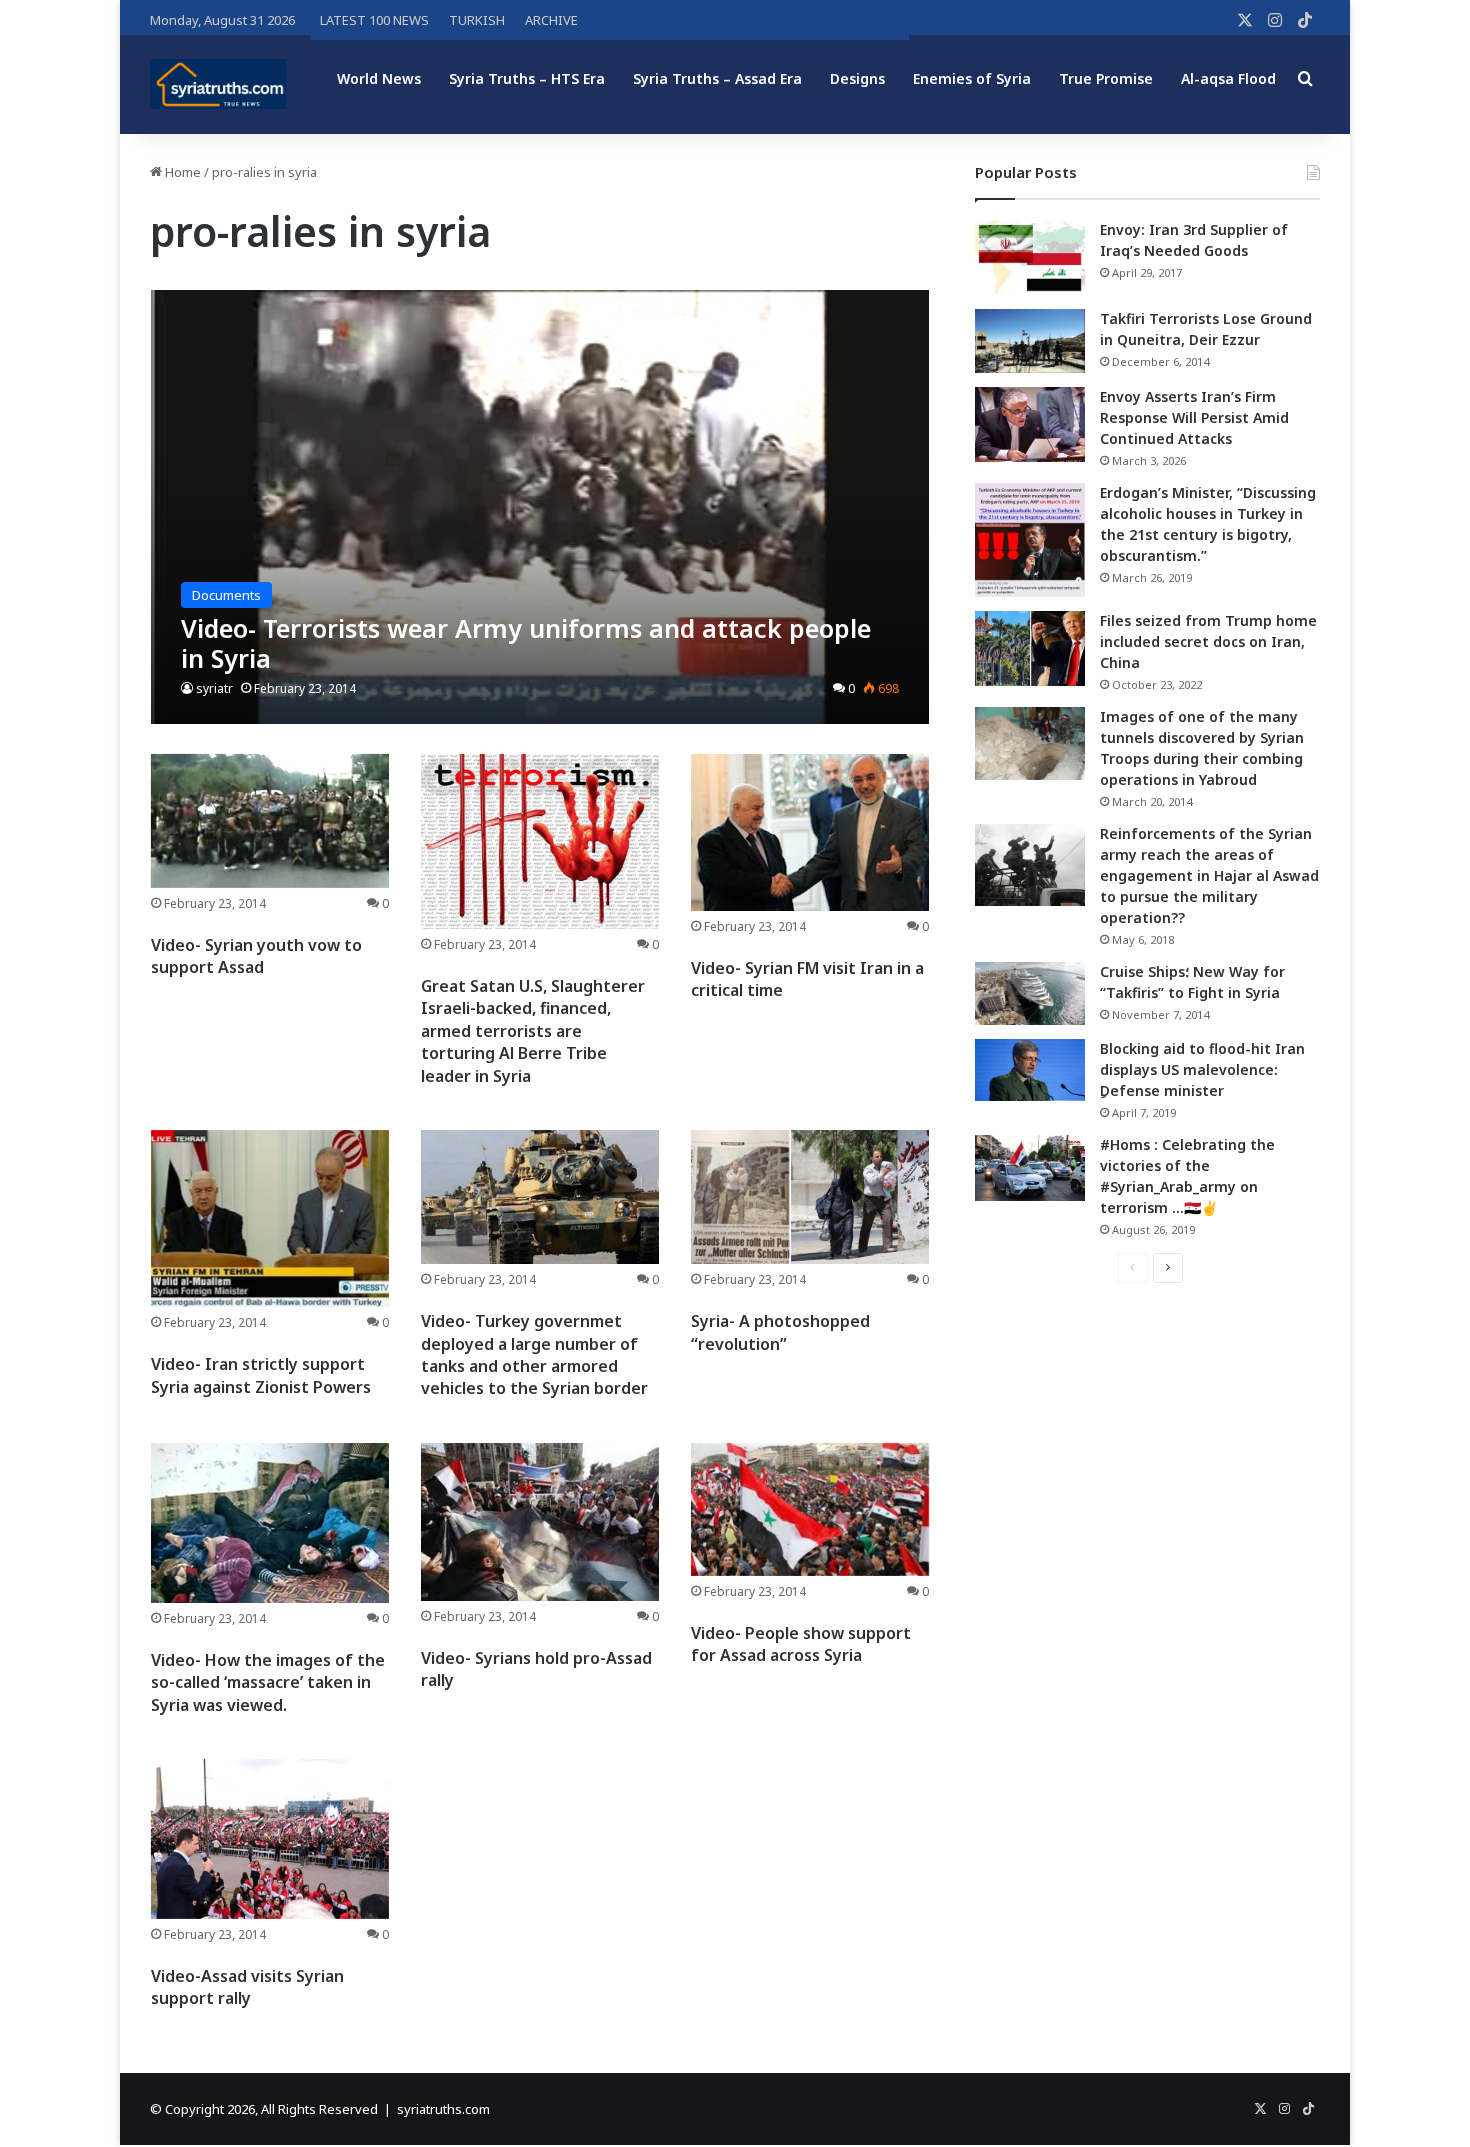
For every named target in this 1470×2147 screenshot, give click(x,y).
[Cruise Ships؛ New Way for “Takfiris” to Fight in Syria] (1030, 994)
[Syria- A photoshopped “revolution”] (810, 1197)
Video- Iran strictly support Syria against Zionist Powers (261, 1375)
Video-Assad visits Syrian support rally (247, 1987)
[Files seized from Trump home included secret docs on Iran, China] (1030, 648)
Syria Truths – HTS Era (527, 78)
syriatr (214, 688)
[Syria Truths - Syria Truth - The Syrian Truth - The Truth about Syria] (218, 84)
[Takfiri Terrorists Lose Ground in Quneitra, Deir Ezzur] (1030, 341)
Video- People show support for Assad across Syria (801, 1644)
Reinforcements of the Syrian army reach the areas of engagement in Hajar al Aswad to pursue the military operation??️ (1209, 875)
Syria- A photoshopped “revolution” (780, 1332)
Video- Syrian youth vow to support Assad (256, 956)
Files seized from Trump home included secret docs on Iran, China (1208, 641)
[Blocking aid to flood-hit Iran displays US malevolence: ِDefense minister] (1030, 1070)
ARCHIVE (551, 20)
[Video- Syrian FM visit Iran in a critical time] (810, 832)
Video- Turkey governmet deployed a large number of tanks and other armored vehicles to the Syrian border (534, 1354)
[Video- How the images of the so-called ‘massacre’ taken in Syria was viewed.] (270, 1523)
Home (181, 172)
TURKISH (477, 20)
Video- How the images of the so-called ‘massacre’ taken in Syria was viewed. (268, 1682)
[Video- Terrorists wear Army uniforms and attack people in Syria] (540, 506)
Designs (857, 78)
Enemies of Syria (972, 78)
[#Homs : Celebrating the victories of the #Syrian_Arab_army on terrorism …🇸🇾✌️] (1030, 1168)
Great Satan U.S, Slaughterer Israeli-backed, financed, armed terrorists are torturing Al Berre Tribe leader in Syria (533, 1031)
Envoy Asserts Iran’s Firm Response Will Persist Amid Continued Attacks (1194, 417)
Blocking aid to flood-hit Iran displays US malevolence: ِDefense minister (1202, 1069)
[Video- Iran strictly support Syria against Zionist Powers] (270, 1219)
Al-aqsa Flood (1228, 78)
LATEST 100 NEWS (374, 20)
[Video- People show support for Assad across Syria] (810, 1509)
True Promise (1106, 78)
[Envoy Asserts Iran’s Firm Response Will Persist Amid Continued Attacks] (1030, 424)
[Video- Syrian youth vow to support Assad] (270, 821)
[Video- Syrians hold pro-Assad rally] (540, 1522)
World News (379, 78)
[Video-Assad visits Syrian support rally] (270, 1839)
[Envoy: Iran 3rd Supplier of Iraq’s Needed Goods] (1030, 257)
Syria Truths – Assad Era (717, 78)
